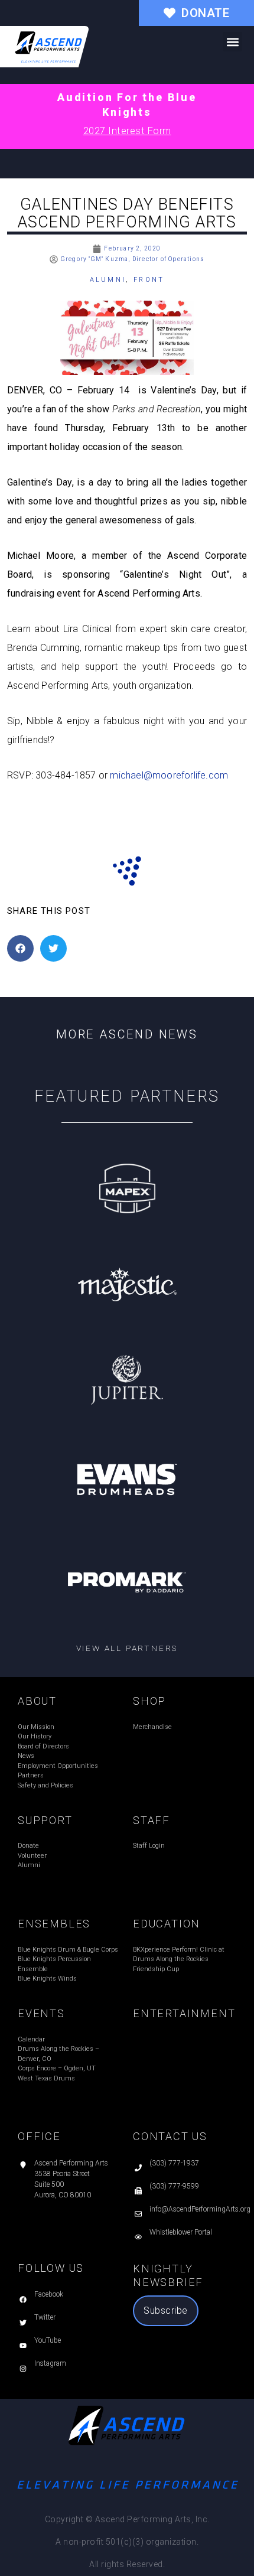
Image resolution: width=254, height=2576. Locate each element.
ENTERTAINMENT (184, 2013)
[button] (232, 42)
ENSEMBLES (54, 1924)
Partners (31, 1775)
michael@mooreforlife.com (169, 775)
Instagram (50, 2363)
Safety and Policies (45, 1785)
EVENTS (41, 2013)
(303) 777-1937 (174, 2163)
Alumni (108, 280)
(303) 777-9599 (174, 2186)
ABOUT (37, 1701)
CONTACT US (170, 2136)
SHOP (149, 1701)
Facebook (49, 2294)
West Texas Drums (46, 2078)
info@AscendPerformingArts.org (200, 2209)
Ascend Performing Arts (71, 2163)
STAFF (152, 1820)
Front (149, 280)
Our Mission (36, 1727)
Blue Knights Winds (47, 1979)
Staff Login (149, 1846)
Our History (35, 1736)
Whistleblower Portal (181, 2232)
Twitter (45, 2317)
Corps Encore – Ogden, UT (57, 2068)
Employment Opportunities (58, 1766)
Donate (28, 1846)
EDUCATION (167, 1924)
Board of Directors (43, 1746)
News (26, 1756)
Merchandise (152, 1727)
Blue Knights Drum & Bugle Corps (68, 1950)
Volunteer (32, 1856)
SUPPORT (45, 1820)
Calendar (31, 2039)
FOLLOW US (51, 2268)
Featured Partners (127, 1096)
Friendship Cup (156, 1969)
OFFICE (39, 2136)
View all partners (127, 1648)
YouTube (48, 2340)
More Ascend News (127, 1034)
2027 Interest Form (127, 131)
